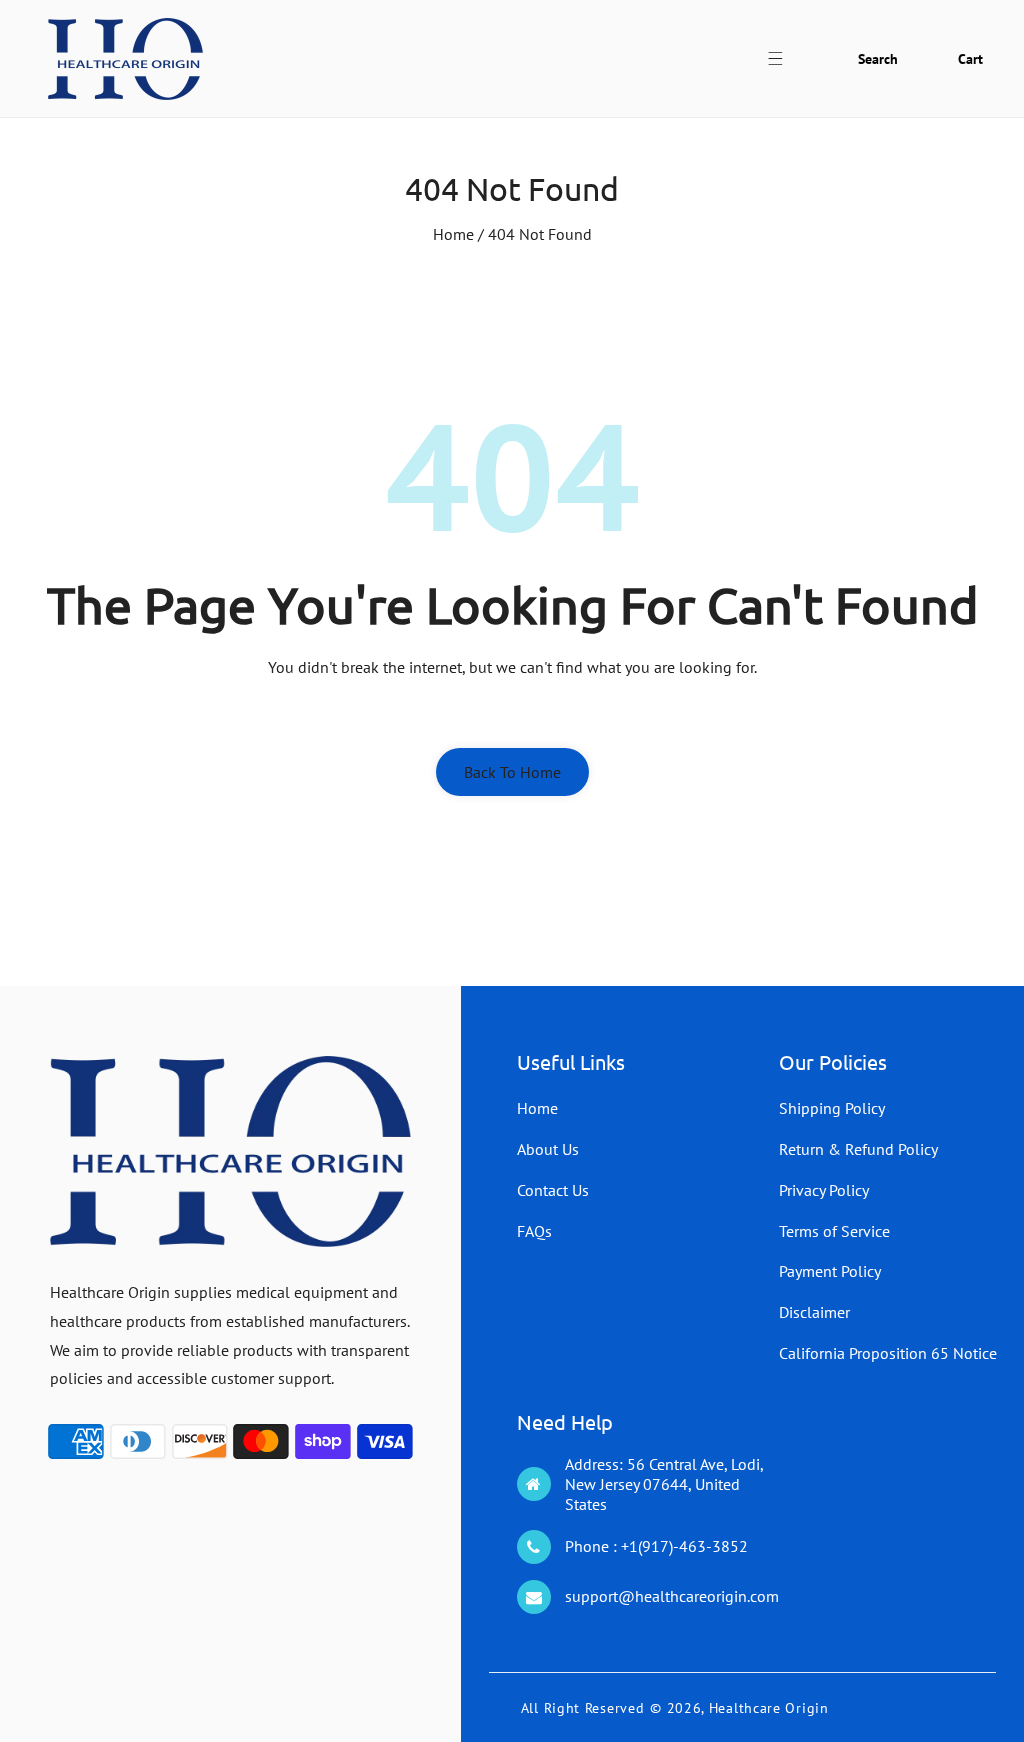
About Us (548, 1149)
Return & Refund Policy (858, 1149)
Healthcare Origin (769, 1708)
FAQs (534, 1231)
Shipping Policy (832, 1108)
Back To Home (512, 772)
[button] (786, 58)
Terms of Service (834, 1231)
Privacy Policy (824, 1190)
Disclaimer (814, 1312)
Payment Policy (830, 1271)
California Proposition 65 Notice (888, 1353)
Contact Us (553, 1190)
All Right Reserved (583, 1708)
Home (453, 234)
